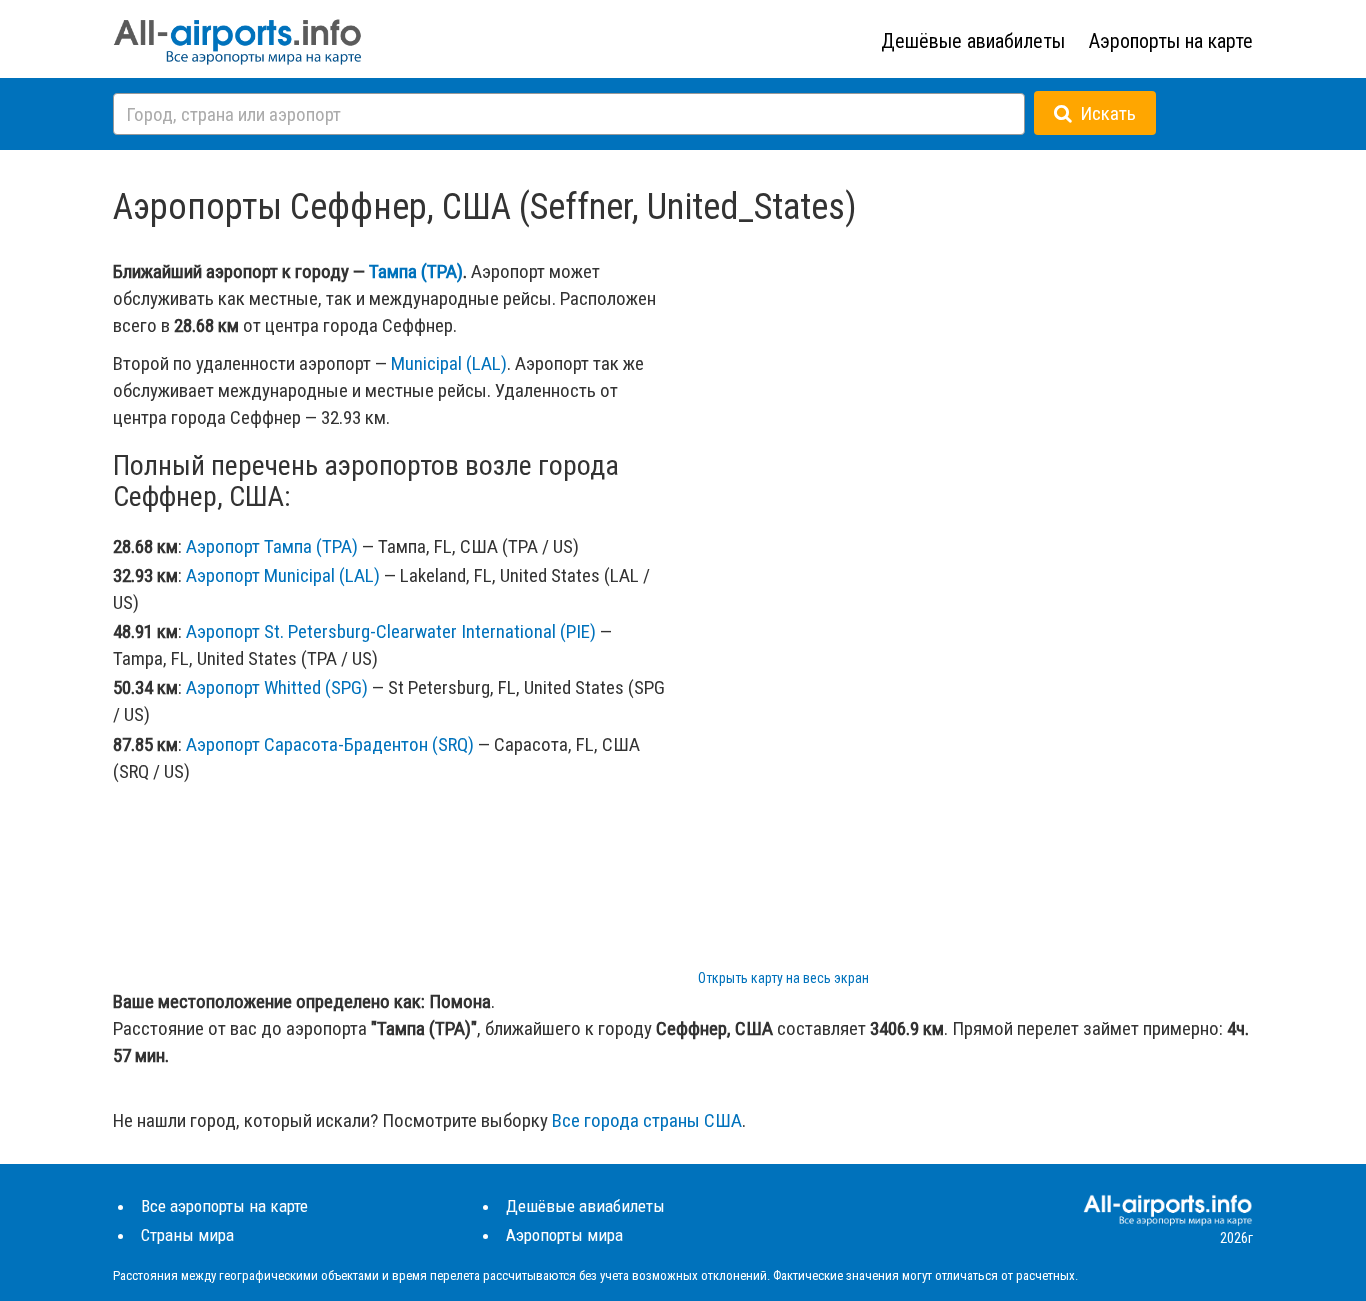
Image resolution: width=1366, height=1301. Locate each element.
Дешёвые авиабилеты (973, 41)
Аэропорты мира (564, 1235)
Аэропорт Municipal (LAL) (283, 575)
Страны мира (187, 1235)
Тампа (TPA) (416, 271)
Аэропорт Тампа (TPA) (272, 546)
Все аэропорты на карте (224, 1206)
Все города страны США (647, 1120)
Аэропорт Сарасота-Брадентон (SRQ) (330, 744)
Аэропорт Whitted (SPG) (277, 687)
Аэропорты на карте (1171, 41)
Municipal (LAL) (449, 363)
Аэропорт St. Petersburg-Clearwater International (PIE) (391, 631)
